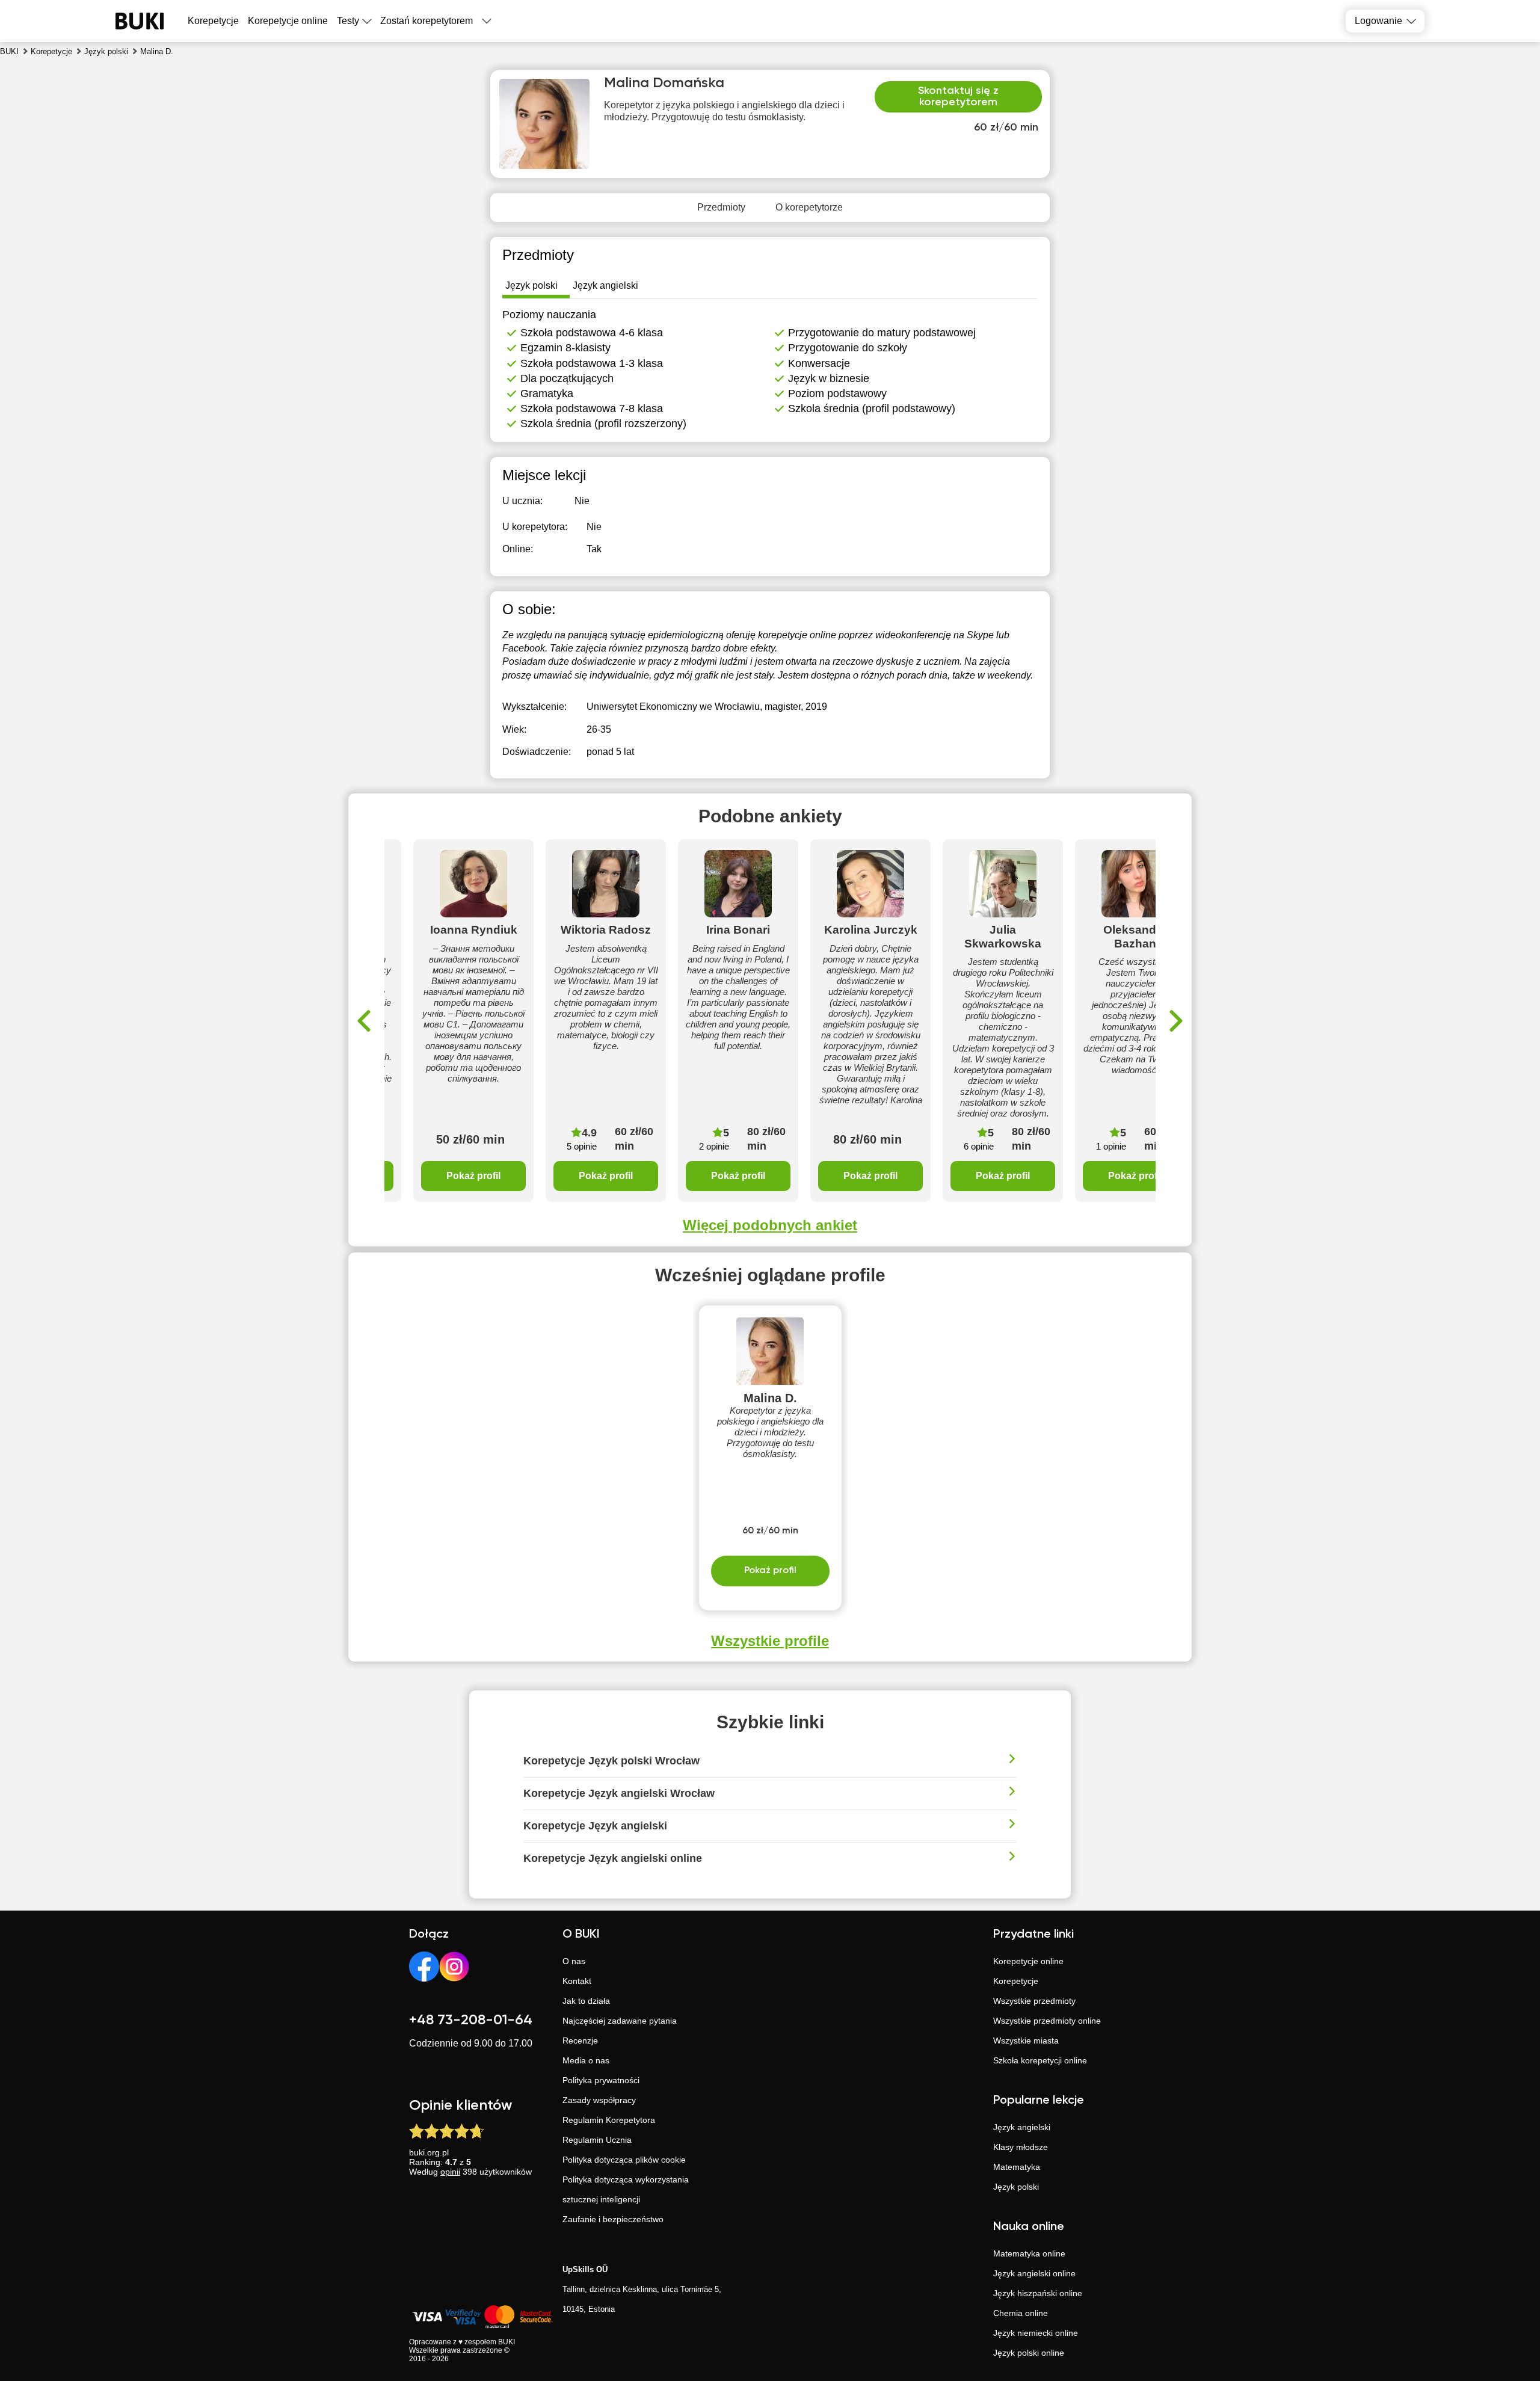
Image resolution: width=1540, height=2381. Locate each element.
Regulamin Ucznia (597, 2140)
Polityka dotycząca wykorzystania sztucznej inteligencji (626, 2189)
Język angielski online (1034, 2273)
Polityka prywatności (601, 2080)
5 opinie (582, 1146)
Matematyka (1017, 2167)
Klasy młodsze (1021, 2147)
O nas (574, 1961)
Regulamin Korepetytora (609, 2120)
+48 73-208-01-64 (471, 2020)
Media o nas (586, 2060)
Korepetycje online (288, 21)
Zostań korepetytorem (427, 21)
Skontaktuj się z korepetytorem (958, 97)
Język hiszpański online (1038, 2293)
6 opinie (979, 1146)
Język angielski (1022, 2127)
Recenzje (580, 2041)
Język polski (1016, 2187)
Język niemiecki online (1036, 2333)
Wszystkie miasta (1026, 2041)
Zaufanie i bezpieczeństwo (613, 2219)
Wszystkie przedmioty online (1047, 2021)
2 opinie (714, 1146)
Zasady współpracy (599, 2100)
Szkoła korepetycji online (1040, 2060)
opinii (450, 2172)
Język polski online (1029, 2353)
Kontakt (577, 1981)
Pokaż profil (473, 1176)
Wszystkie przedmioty (1034, 2001)
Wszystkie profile (770, 1641)
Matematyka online (1029, 2253)
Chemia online (1021, 2313)
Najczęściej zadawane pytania (620, 2021)
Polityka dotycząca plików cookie (624, 2160)
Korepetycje (1016, 1981)
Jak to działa (586, 2001)
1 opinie (1111, 1146)
